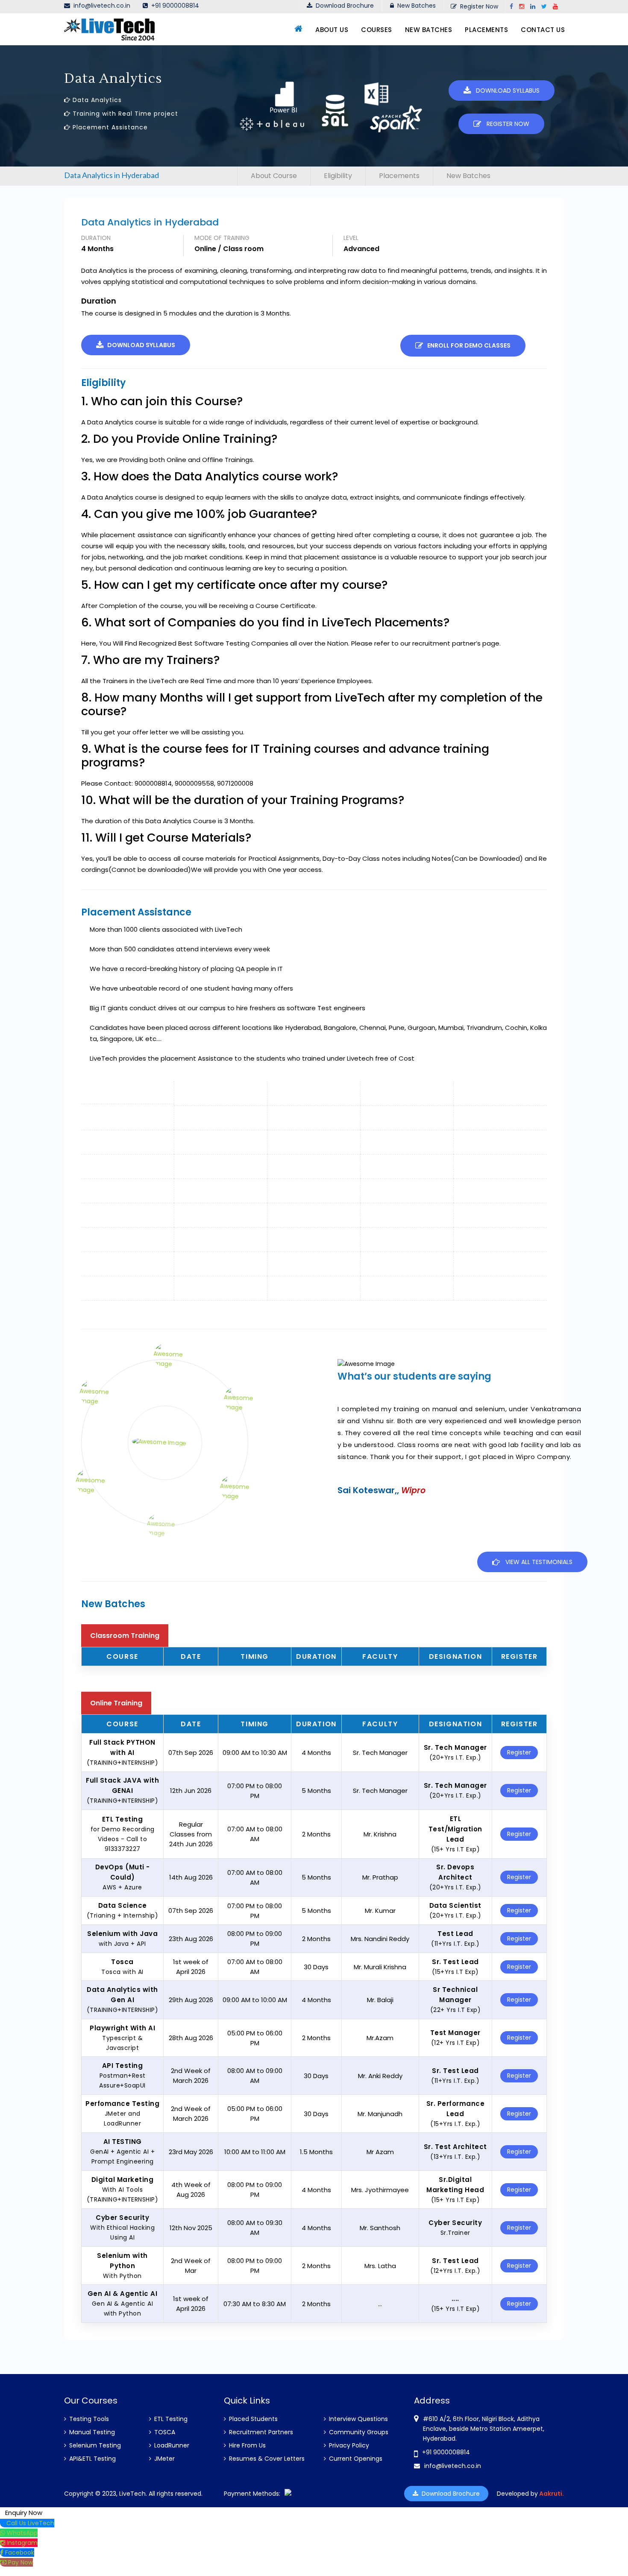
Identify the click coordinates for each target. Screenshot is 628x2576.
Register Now (477, 6)
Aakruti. (551, 2494)
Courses (377, 30)
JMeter (164, 2459)
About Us (332, 30)
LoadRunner (171, 2445)
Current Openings (355, 2459)
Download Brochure (343, 6)
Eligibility (338, 176)
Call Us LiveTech (30, 2523)
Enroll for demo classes (467, 345)
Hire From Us (247, 2445)
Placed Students (252, 2419)
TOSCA (164, 2432)
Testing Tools (88, 2419)
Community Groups (358, 2432)
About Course (274, 176)
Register (519, 1752)
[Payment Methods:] (288, 2494)
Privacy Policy (348, 2445)
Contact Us (543, 30)
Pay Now (21, 2562)
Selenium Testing (94, 2445)
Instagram (22, 2543)
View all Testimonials (536, 1562)
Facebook (20, 2553)
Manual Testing (91, 2432)
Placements (486, 30)
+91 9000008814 (175, 6)
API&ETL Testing (92, 2459)
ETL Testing (170, 2419)
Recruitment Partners (260, 2432)
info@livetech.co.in (100, 6)
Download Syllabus (505, 91)
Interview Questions (358, 2419)
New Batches (415, 6)
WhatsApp (22, 2533)
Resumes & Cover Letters (266, 2459)
